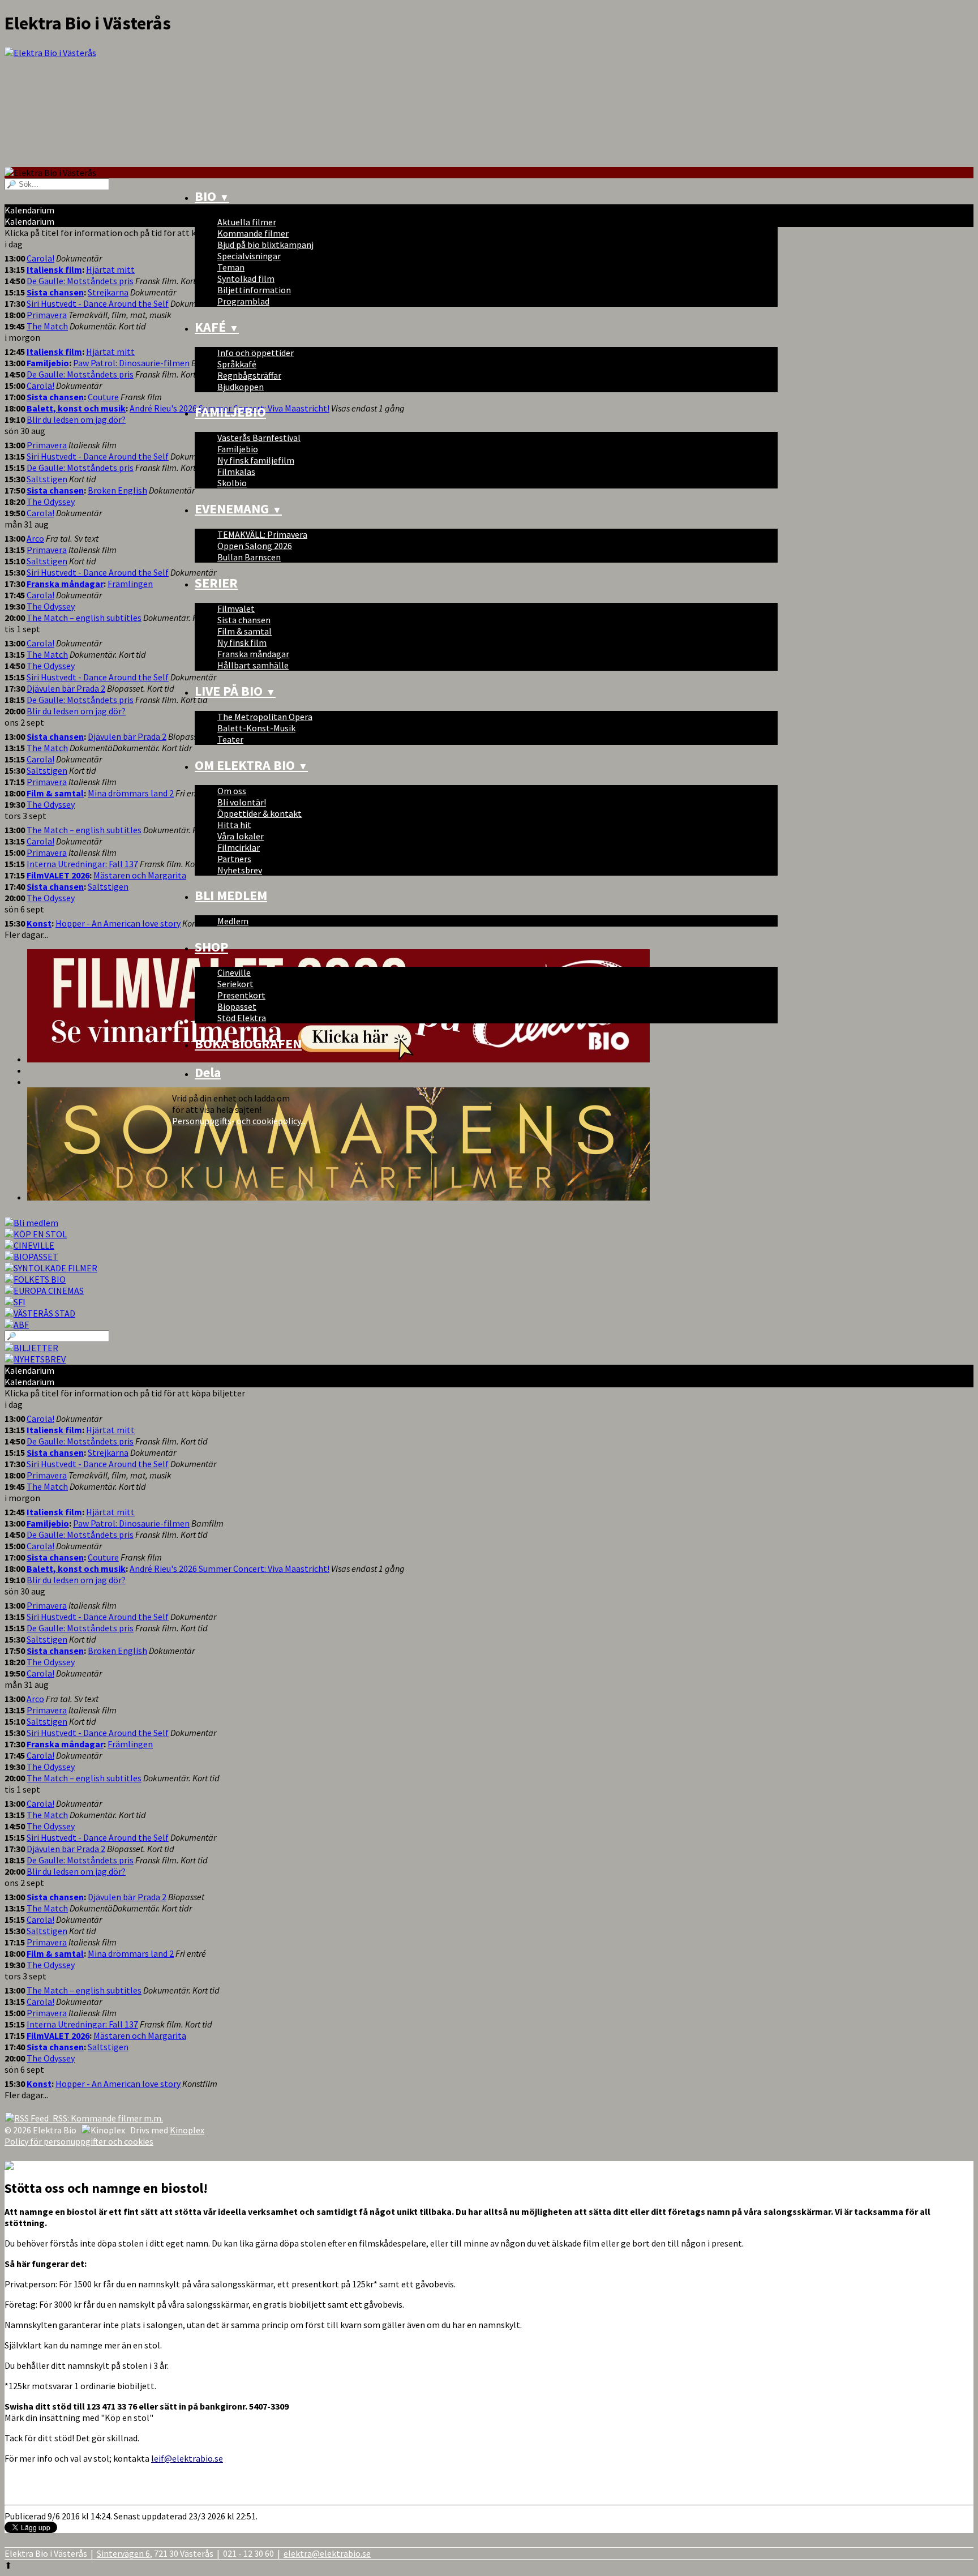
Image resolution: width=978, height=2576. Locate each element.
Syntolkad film (246, 278)
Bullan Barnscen (249, 557)
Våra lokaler (241, 836)
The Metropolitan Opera (265, 717)
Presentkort (241, 995)
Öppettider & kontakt (259, 813)
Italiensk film (54, 269)
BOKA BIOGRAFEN (248, 1043)
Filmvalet (236, 608)
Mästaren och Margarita (140, 875)
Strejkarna (108, 292)
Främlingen (130, 584)
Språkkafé (237, 364)
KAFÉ (217, 327)
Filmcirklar (239, 847)
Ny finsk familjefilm (256, 460)
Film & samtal (244, 631)
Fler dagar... (26, 2095)
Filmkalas (236, 472)
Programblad (243, 301)
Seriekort (235, 984)
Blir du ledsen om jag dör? (76, 419)
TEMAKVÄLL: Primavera (262, 534)
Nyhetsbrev (240, 870)
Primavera (47, 315)
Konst (39, 923)
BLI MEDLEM (231, 895)
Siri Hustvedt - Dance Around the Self (98, 303)
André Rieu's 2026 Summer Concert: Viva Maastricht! (230, 1568)
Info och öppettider (256, 353)
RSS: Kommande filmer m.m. (106, 2118)
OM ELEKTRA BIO (251, 765)
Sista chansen (244, 620)
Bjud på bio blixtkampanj (265, 245)
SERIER (216, 583)
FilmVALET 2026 (58, 875)
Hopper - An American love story (118, 923)
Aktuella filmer (247, 222)
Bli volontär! (242, 802)
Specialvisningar (249, 256)
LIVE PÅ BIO (235, 691)
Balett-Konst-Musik (256, 728)
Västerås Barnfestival (259, 438)
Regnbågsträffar (249, 375)
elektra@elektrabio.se (327, 2553)
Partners (234, 859)
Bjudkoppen (241, 387)
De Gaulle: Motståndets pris (80, 281)
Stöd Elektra (242, 1018)
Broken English (117, 490)
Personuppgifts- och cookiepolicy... (239, 1121)
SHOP (211, 947)
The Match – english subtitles (84, 618)
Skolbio (232, 483)
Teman (231, 267)
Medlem (233, 921)
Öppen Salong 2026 (255, 546)
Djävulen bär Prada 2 (66, 688)
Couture (103, 397)
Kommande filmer (253, 233)
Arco (35, 538)
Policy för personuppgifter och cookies (79, 2141)
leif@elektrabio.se (187, 2458)
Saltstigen (47, 479)
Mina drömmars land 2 (131, 793)
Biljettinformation (254, 290)
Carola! (40, 258)
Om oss (232, 791)
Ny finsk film (242, 642)
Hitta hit (234, 825)
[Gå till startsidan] (489, 107)
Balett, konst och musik (76, 408)
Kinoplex (187, 2130)
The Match (47, 326)
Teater (230, 739)
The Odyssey (51, 502)
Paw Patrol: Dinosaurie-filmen (131, 363)
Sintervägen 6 (123, 2553)
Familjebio (238, 449)
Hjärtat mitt (110, 269)
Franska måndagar (253, 654)
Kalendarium (29, 1370)
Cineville (234, 972)
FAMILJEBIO (230, 412)
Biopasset (237, 1006)
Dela (208, 1072)
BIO (212, 196)
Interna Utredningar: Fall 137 (82, 864)
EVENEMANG (238, 509)
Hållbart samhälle (253, 665)
